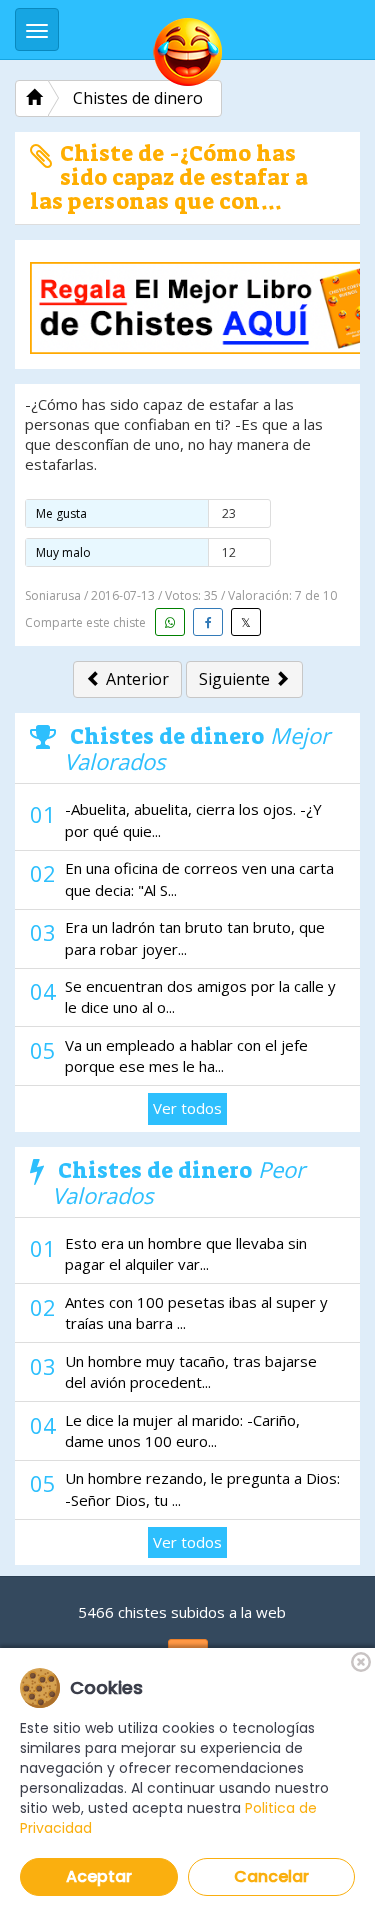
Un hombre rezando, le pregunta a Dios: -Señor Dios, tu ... (202, 1488)
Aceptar (99, 1876)
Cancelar (271, 1876)
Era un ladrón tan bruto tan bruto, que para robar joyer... (195, 937)
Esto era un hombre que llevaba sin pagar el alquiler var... (186, 1253)
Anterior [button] (135, 679)
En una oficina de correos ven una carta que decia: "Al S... (199, 878)
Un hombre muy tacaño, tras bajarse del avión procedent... (191, 1371)
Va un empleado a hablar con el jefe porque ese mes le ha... (186, 1055)
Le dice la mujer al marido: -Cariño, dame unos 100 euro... (182, 1430)
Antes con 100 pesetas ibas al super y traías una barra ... (196, 1312)
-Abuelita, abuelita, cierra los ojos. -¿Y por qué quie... (193, 819)
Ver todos (187, 1108)
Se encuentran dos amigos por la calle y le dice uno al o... (200, 996)
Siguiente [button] (236, 679)
